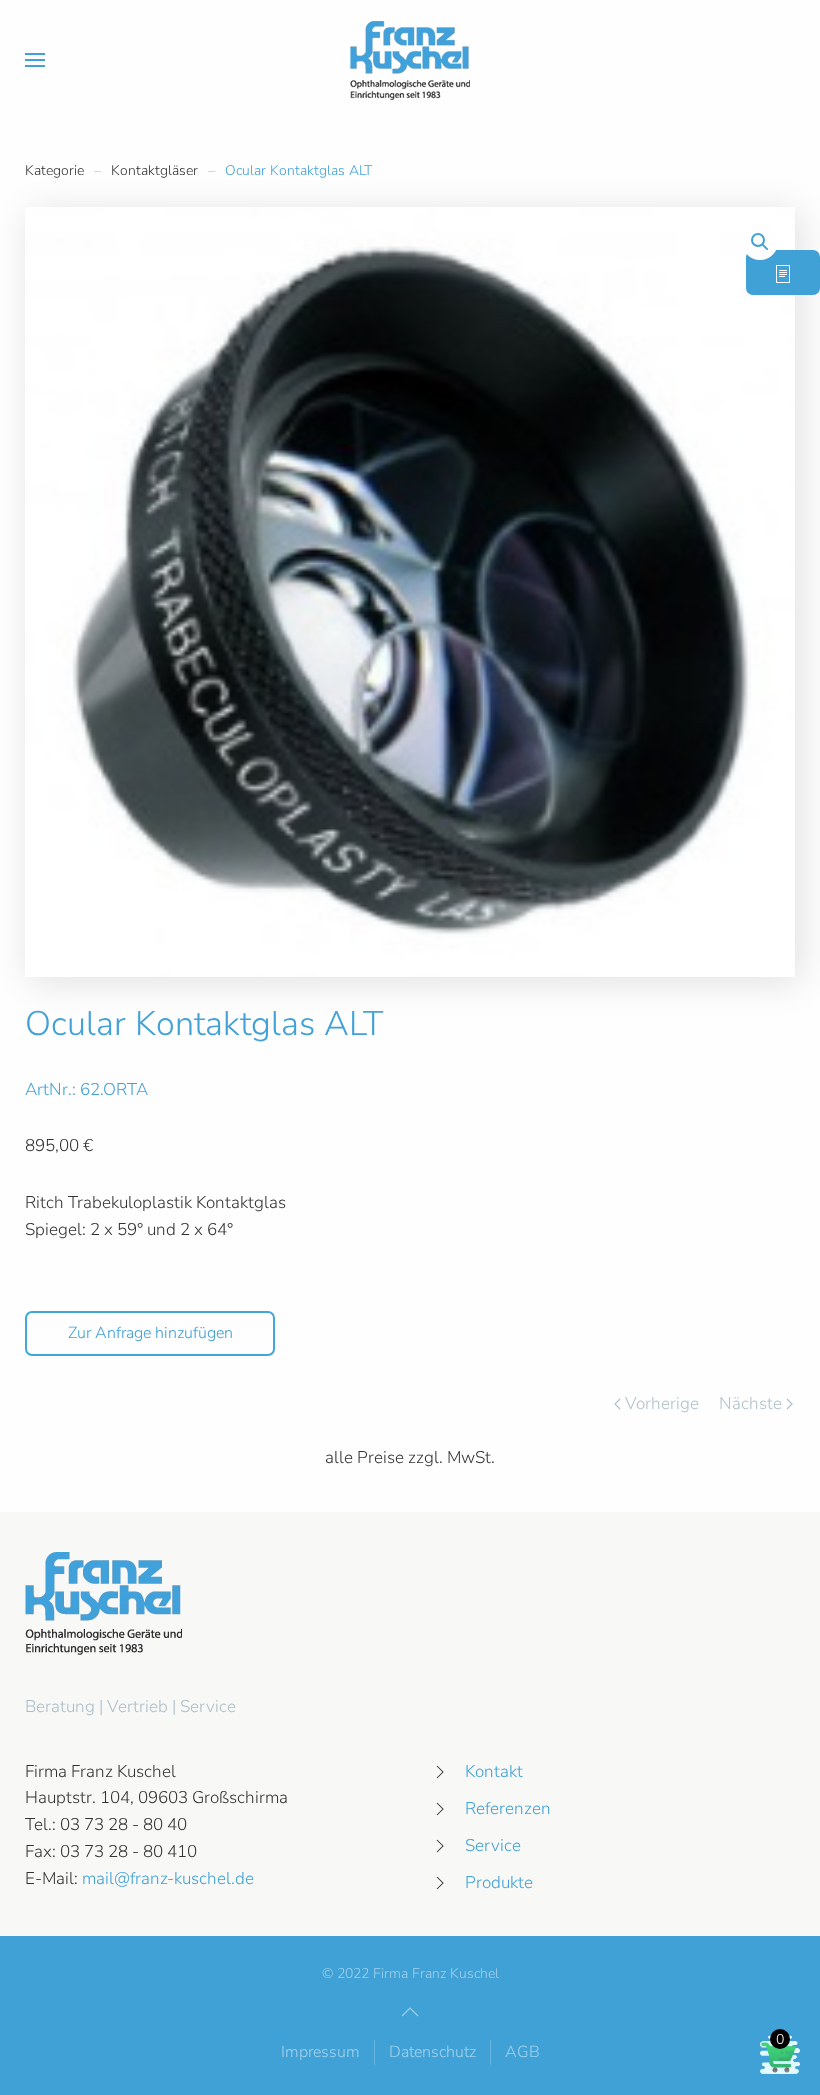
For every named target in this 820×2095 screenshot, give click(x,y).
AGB (522, 2052)
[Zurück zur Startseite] (410, 60)
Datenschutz (432, 2052)
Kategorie (54, 170)
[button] (35, 60)
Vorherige (662, 1403)
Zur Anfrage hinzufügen (150, 1333)
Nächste (750, 1403)
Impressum (320, 2052)
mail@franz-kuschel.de (168, 1878)
